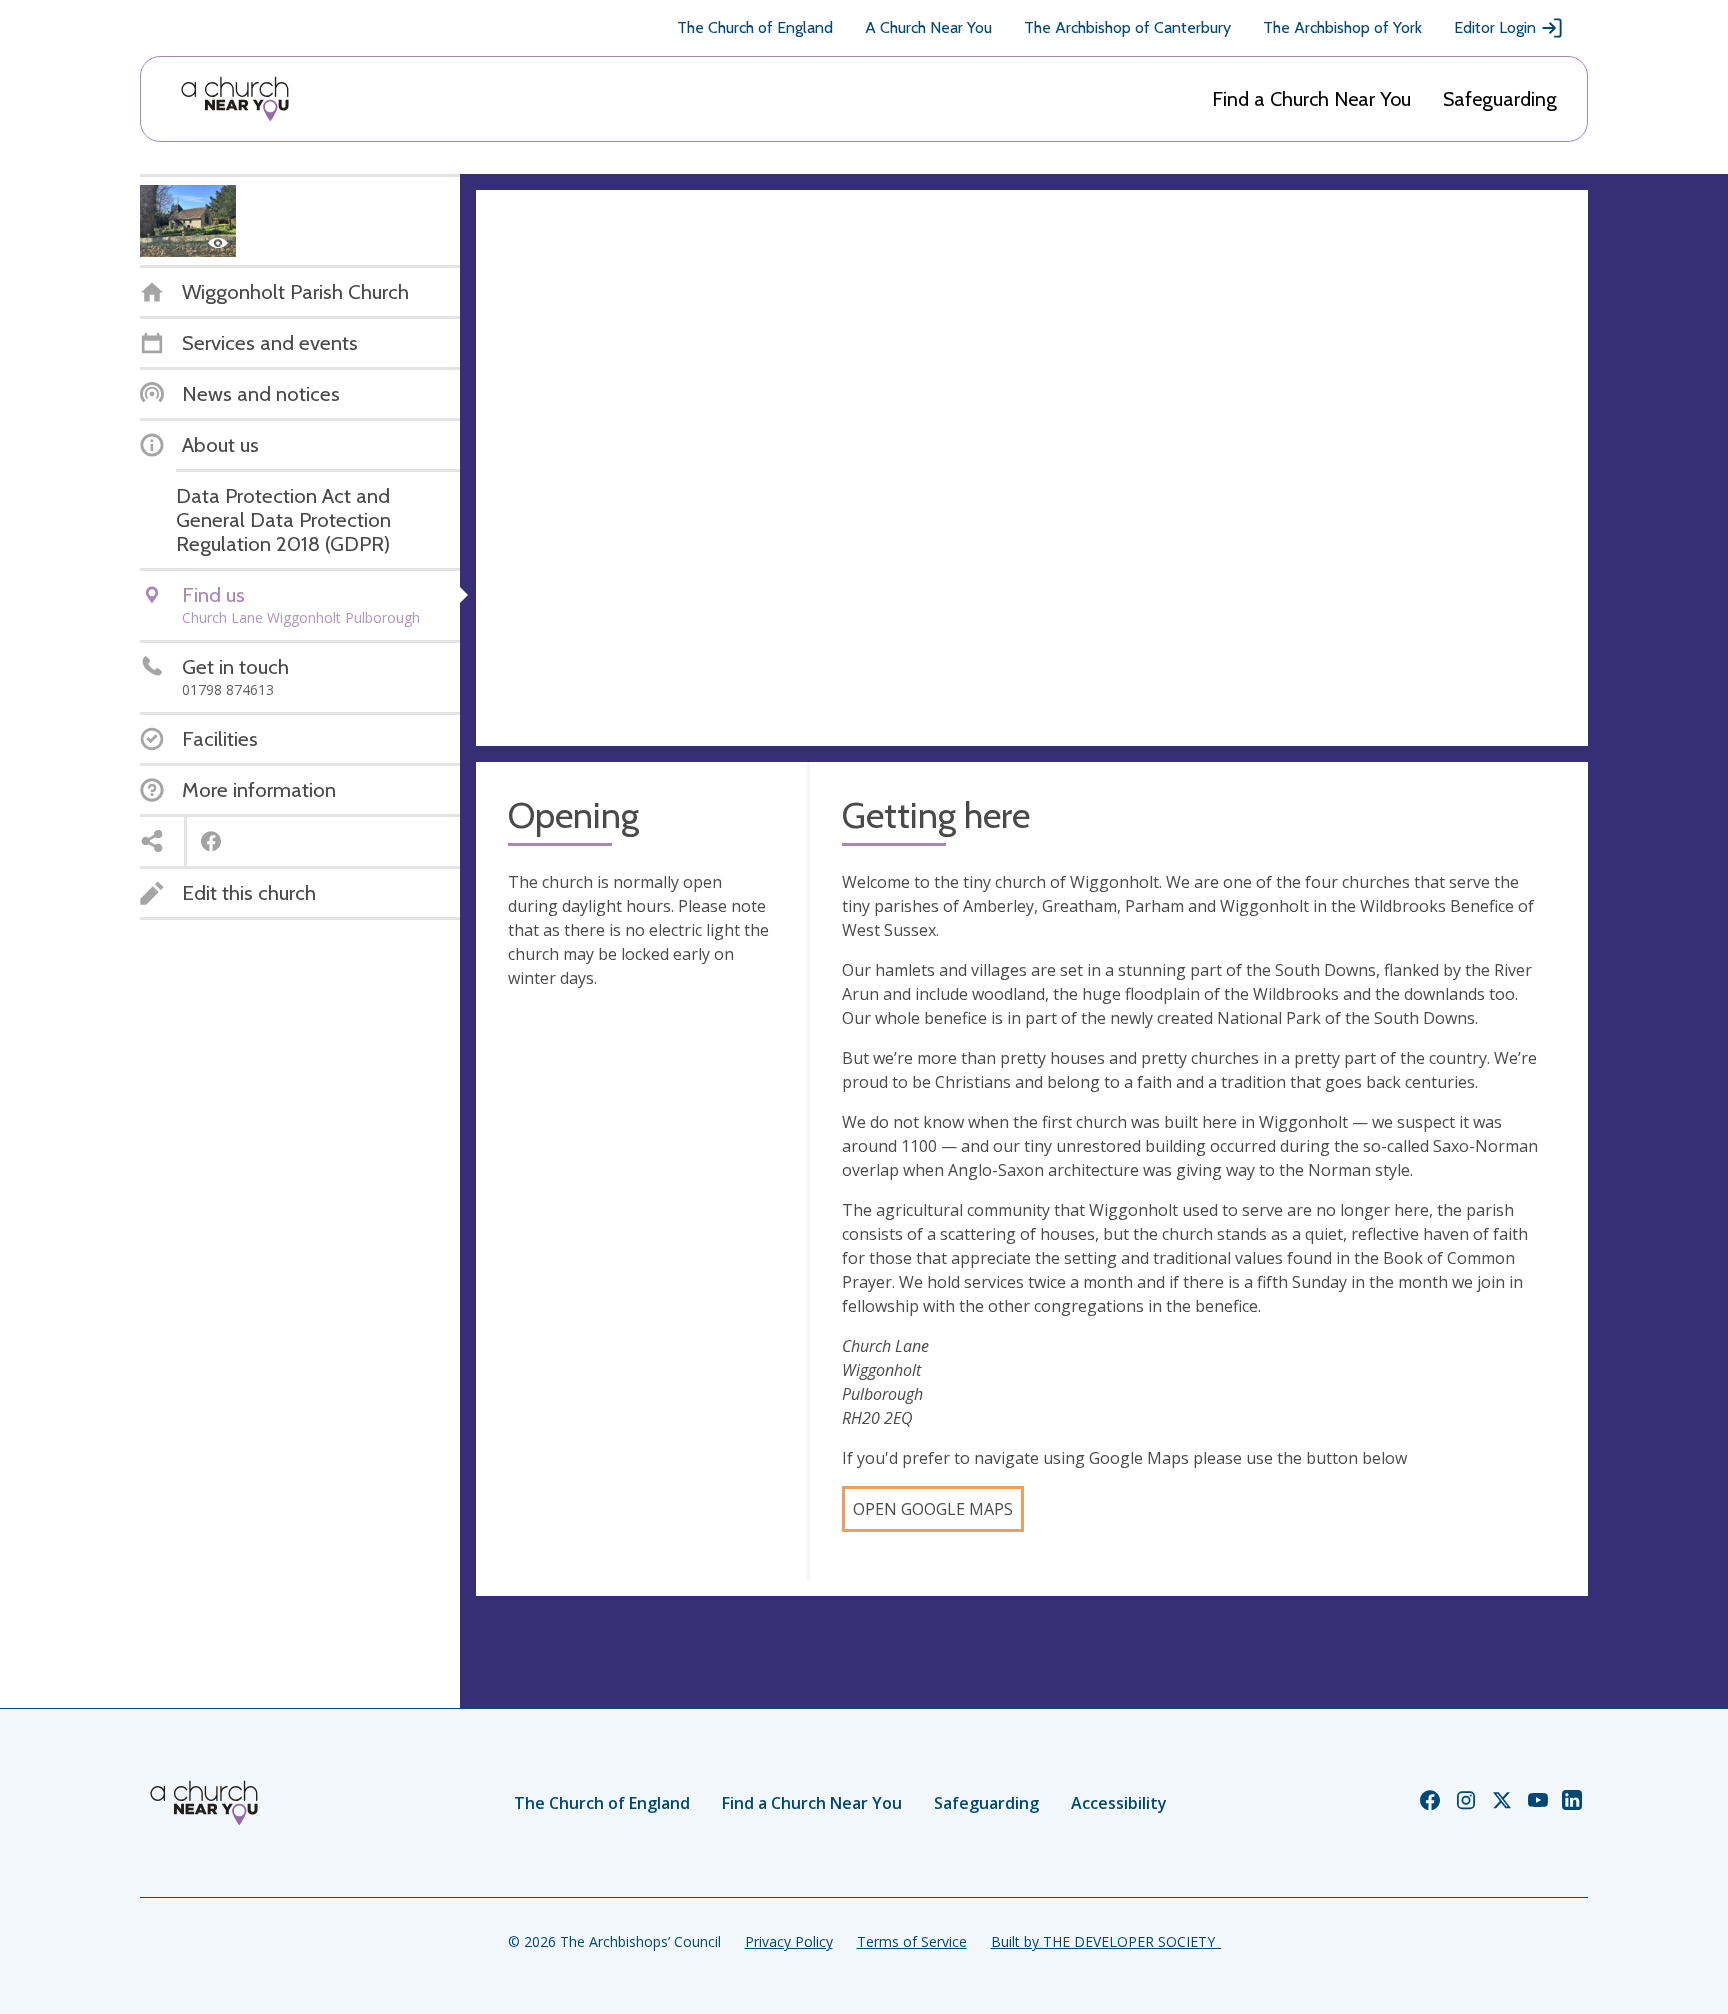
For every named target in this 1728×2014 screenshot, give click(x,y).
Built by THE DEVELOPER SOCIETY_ (1106, 1941)
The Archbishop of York (1342, 27)
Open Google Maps (933, 1509)
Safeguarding (1500, 99)
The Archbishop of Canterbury (1127, 27)
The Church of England (755, 27)
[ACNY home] (235, 99)
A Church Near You (928, 27)
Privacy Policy (789, 1941)
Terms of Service (912, 1941)
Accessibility (1119, 1803)
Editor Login (1495, 27)
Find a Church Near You (1311, 99)
